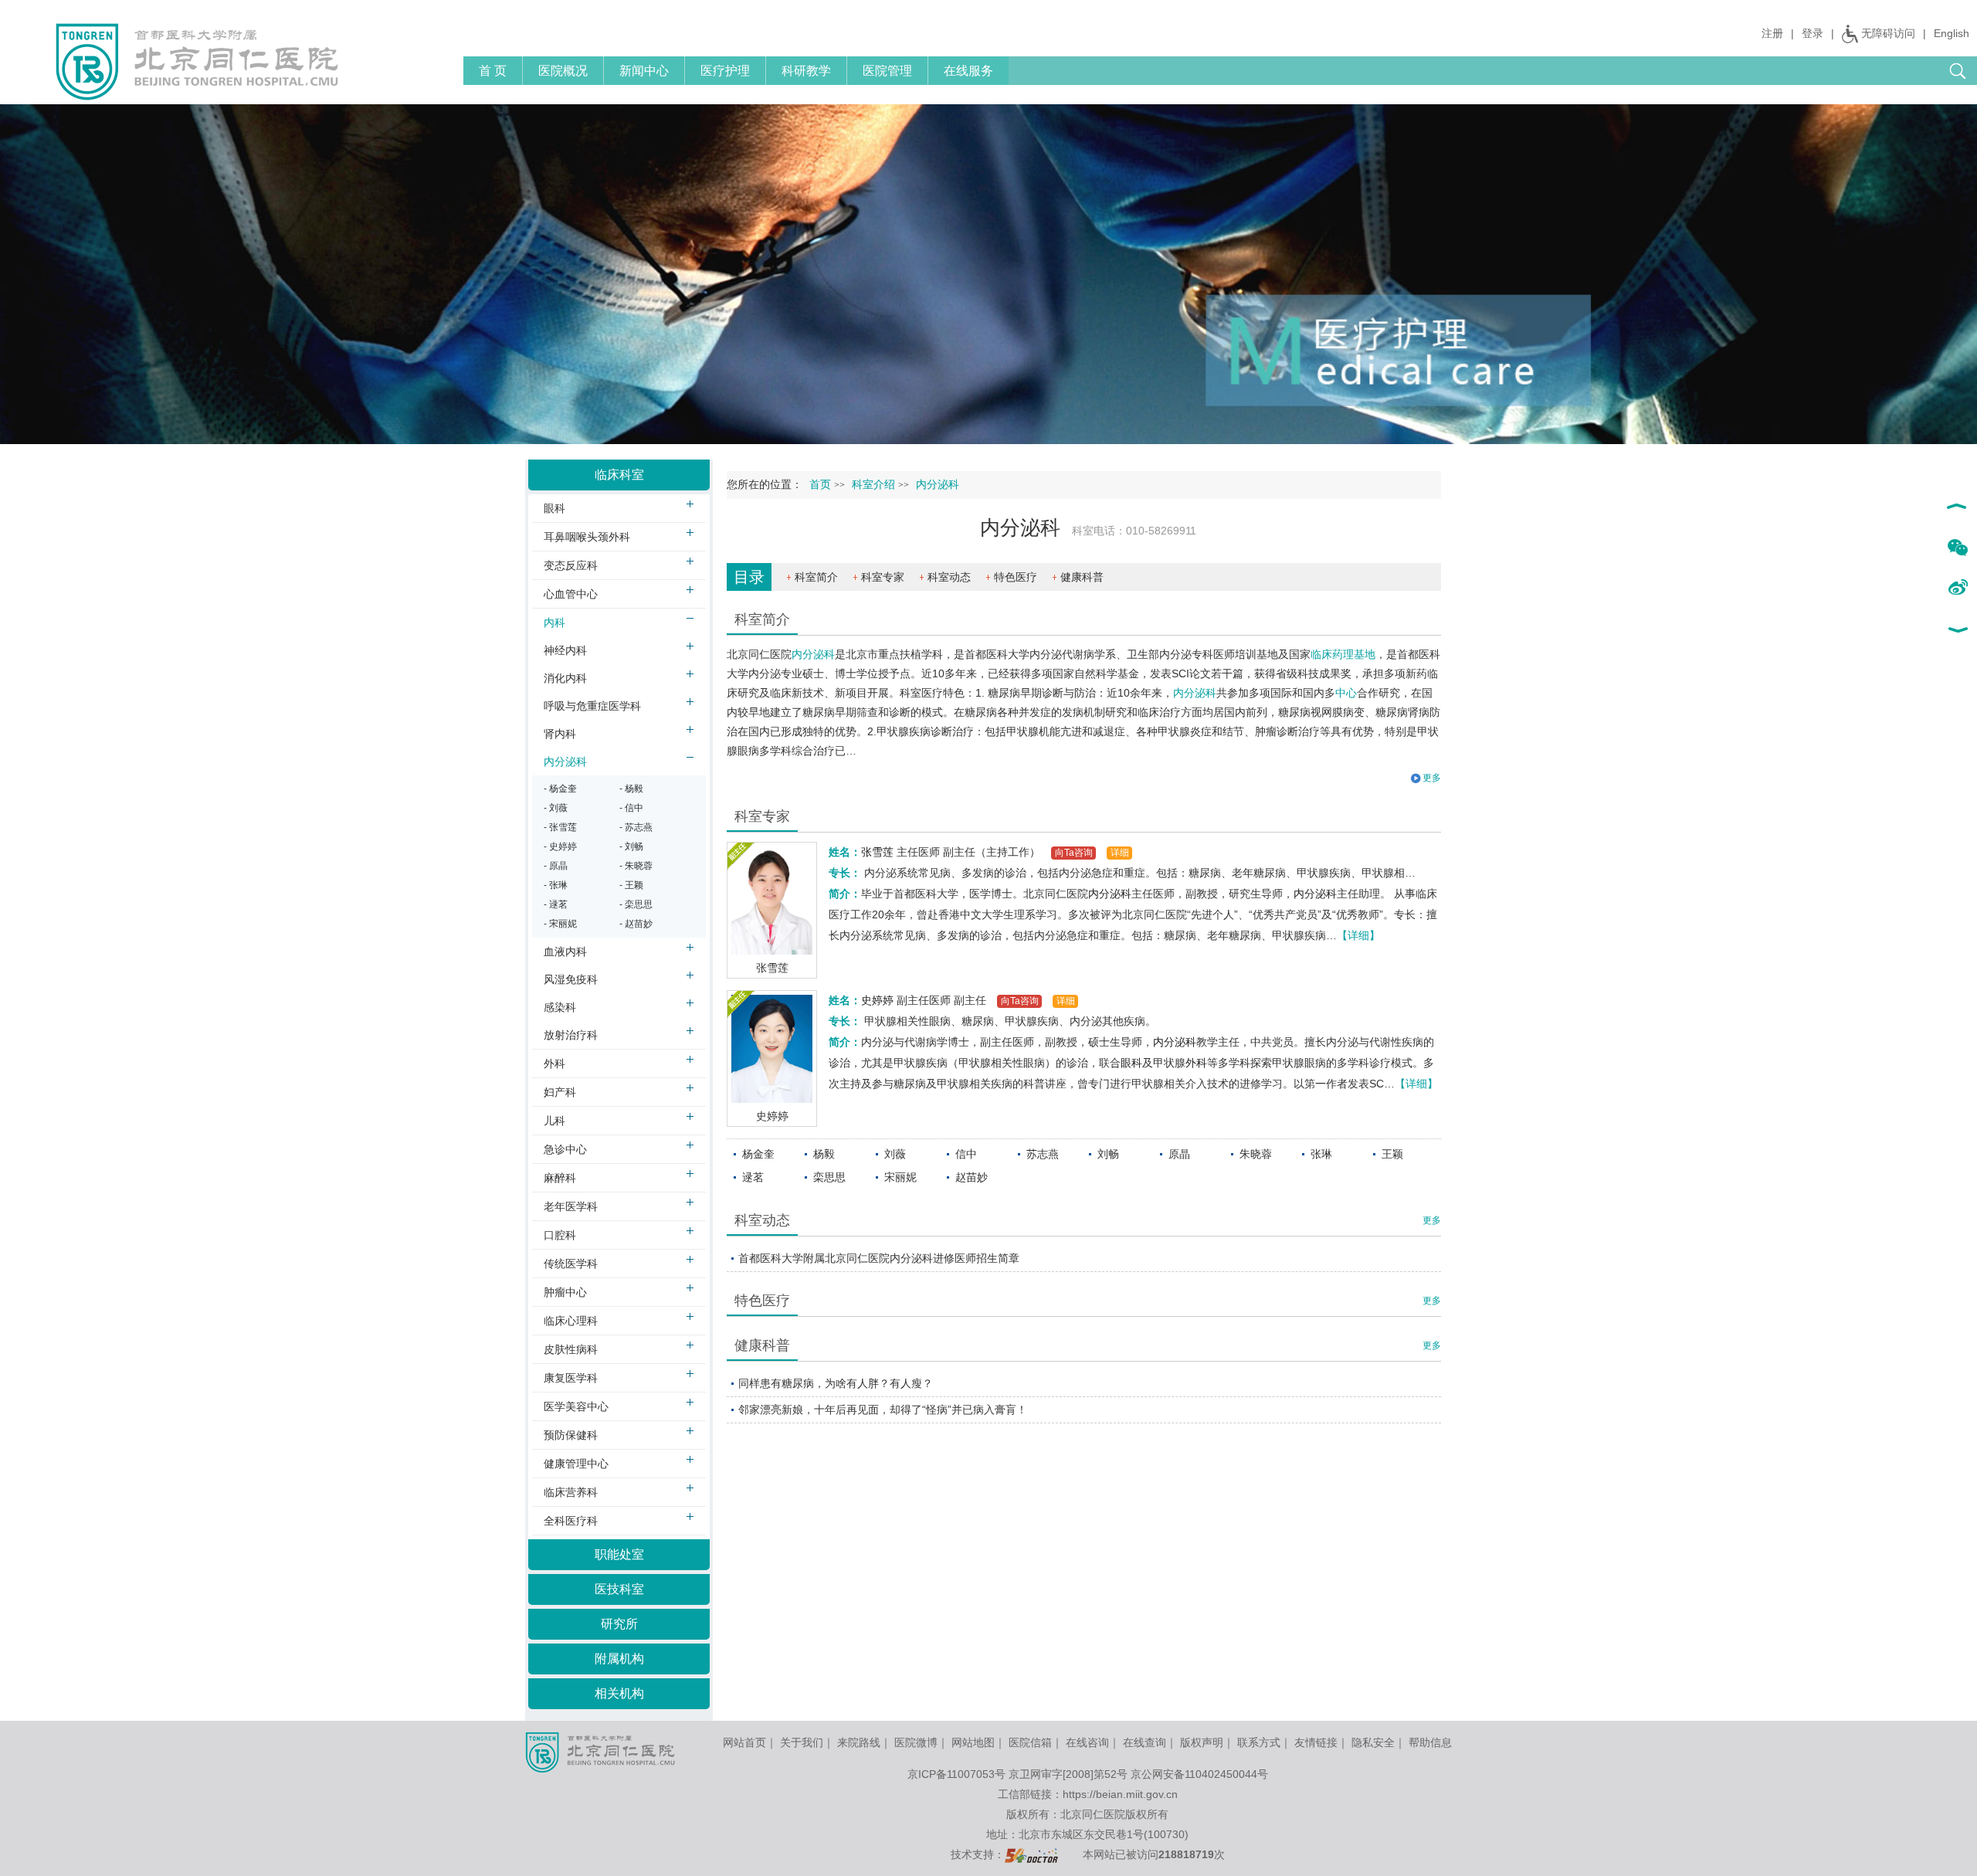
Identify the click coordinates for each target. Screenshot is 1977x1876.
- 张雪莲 (560, 827)
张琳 (1321, 1154)
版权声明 (1202, 1742)
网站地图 (973, 1742)
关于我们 (802, 1742)
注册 (1772, 33)
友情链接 (1316, 1742)
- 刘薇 (556, 808)
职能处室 (619, 1554)
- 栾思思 (636, 904)
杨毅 (824, 1154)
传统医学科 (571, 1264)
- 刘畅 (631, 846)
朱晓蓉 (1256, 1154)
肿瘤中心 (565, 1292)
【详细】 (1358, 935)
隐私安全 (1373, 1742)
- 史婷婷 (560, 846)
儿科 (554, 1121)
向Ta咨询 (1074, 853)
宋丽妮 (900, 1177)
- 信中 (631, 808)
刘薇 (895, 1154)
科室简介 (816, 577)
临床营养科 (571, 1492)
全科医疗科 (571, 1521)
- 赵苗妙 (636, 924)
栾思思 (829, 1177)
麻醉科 (560, 1178)
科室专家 (883, 577)
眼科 (1131, 1063)
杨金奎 (758, 1154)
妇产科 (560, 1092)
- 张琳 (556, 885)
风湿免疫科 (571, 979)
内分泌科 (813, 654)
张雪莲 (772, 968)
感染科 (560, 1007)
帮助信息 (1430, 1742)
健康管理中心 (576, 1464)
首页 (820, 485)
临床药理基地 (1343, 654)
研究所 (619, 1624)
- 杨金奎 (560, 789)
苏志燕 (1043, 1154)
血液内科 (565, 952)
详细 (1120, 853)
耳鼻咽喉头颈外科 (587, 537)
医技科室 (619, 1589)
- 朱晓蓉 (636, 866)
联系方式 (1259, 1742)
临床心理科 (571, 1321)
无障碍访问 (1888, 33)
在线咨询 (1087, 1742)
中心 (1346, 693)
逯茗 (753, 1177)
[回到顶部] (1957, 508)
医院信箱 (1030, 1742)
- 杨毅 (631, 789)
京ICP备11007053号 (956, 1774)
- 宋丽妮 (560, 924)
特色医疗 (1016, 577)
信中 (966, 1154)
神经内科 (565, 650)
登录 (1813, 33)
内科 (554, 623)
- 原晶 (556, 866)
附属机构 (619, 1659)
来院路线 (859, 1742)
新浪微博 (1957, 589)
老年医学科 (571, 1206)
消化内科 (565, 678)
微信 (1957, 548)
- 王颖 (631, 885)
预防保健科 (571, 1435)
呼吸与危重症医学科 (592, 706)
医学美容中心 (576, 1406)
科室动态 (949, 577)
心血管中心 (571, 594)
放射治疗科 (571, 1035)
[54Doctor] (1031, 1854)
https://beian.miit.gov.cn (1120, 1794)
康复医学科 (571, 1378)
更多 (1432, 1220)
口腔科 (560, 1235)
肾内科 (560, 734)
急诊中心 (565, 1149)
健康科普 (1082, 577)
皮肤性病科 (571, 1349)
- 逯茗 (556, 904)
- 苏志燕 (636, 827)
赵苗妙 (972, 1177)
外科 (1196, 1063)
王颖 (1392, 1154)
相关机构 (619, 1693)
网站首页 (744, 1742)
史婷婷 (772, 1116)
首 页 (493, 71)
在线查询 (1144, 1742)
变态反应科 (571, 565)
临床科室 (619, 475)
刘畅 (1108, 1154)
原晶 (1179, 1154)
